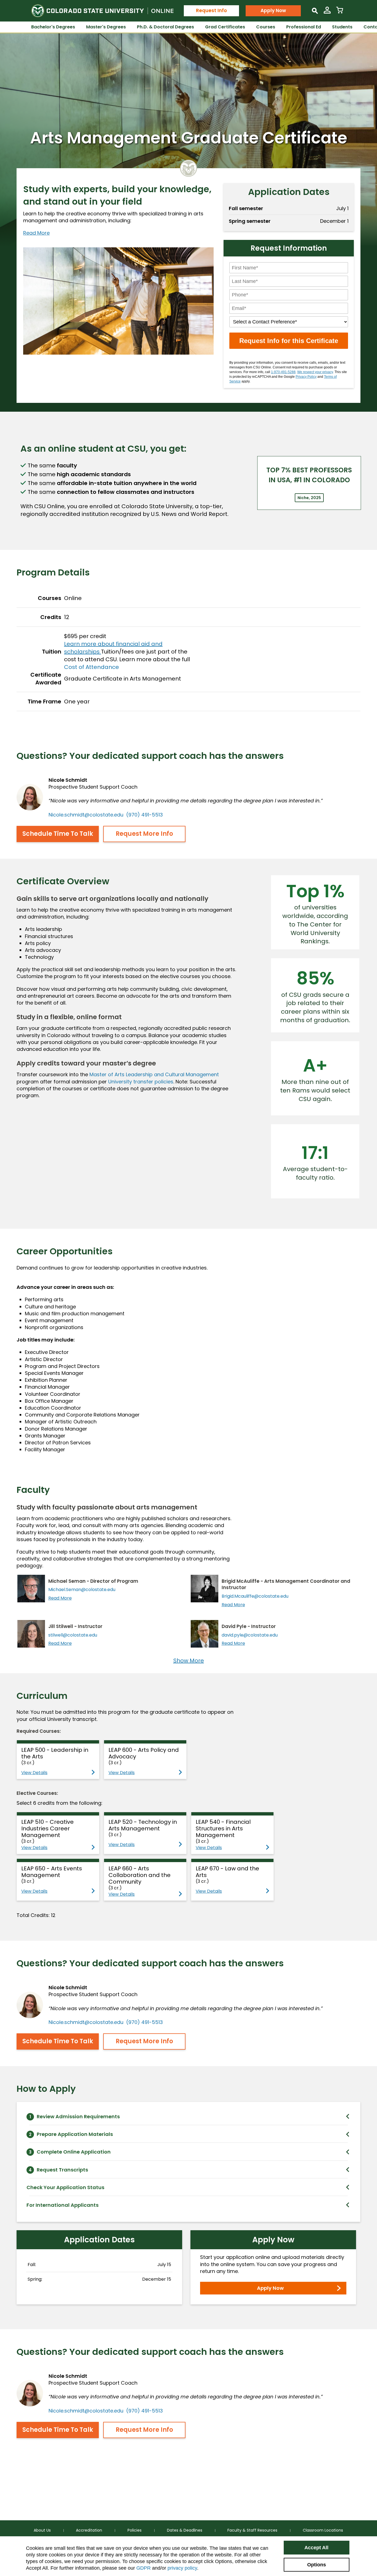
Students (342, 27)
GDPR (144, 2568)
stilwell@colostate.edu (73, 1635)
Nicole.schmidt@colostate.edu (86, 815)
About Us (42, 2530)
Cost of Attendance (91, 667)
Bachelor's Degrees (53, 27)
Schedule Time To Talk (58, 834)
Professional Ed (304, 27)
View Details (34, 1773)
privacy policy (182, 2568)
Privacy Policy (306, 377)
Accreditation (89, 2530)
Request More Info (144, 834)
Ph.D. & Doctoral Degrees (165, 27)
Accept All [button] (316, 2548)
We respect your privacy (315, 372)
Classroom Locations (323, 2530)
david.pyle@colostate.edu (250, 1635)
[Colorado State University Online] (102, 11)
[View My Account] (327, 12)
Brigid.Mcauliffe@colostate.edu (255, 1596)
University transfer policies (141, 1082)
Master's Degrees (106, 27)
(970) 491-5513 (144, 815)
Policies (135, 2530)
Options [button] (317, 2565)
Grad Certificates (225, 27)
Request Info (211, 10)
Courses (266, 27)
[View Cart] (340, 12)
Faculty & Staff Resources (252, 2530)
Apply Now (273, 10)
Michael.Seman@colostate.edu (82, 1590)
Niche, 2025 (309, 498)
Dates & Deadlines (185, 2530)
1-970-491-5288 (283, 372)
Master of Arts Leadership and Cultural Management (154, 1074)
